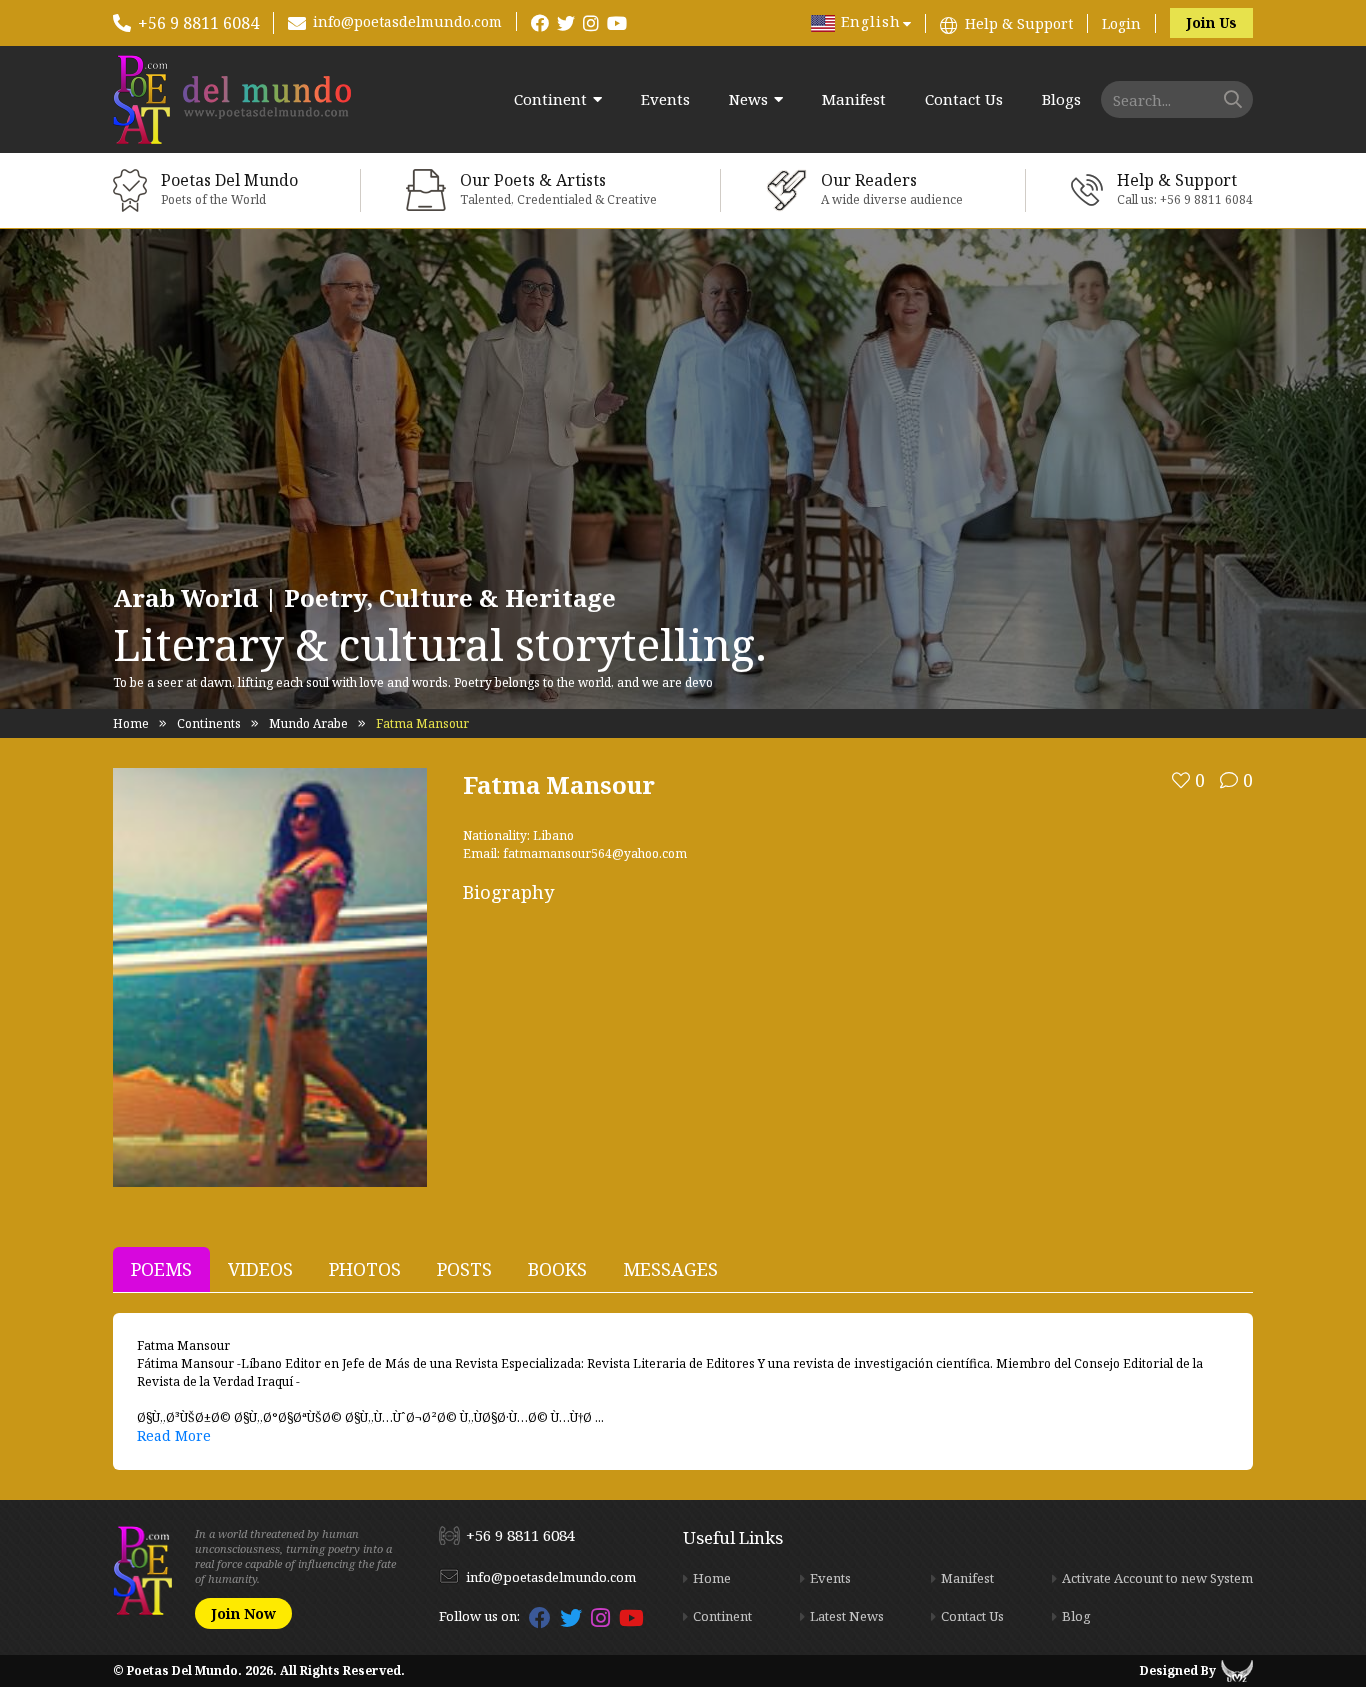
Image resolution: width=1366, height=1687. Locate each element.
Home (131, 723)
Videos (260, 1269)
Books (557, 1269)
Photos (365, 1269)
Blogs (1061, 99)
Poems (161, 1269)
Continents (209, 723)
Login (1121, 23)
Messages (670, 1269)
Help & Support (1019, 23)
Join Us (1211, 22)
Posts (464, 1269)
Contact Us (964, 99)
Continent (550, 99)
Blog (1076, 1616)
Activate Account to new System (1157, 1578)
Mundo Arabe (308, 723)
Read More (174, 1435)
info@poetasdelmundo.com (407, 21)
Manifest (854, 99)
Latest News (847, 1616)
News (748, 99)
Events (665, 99)
